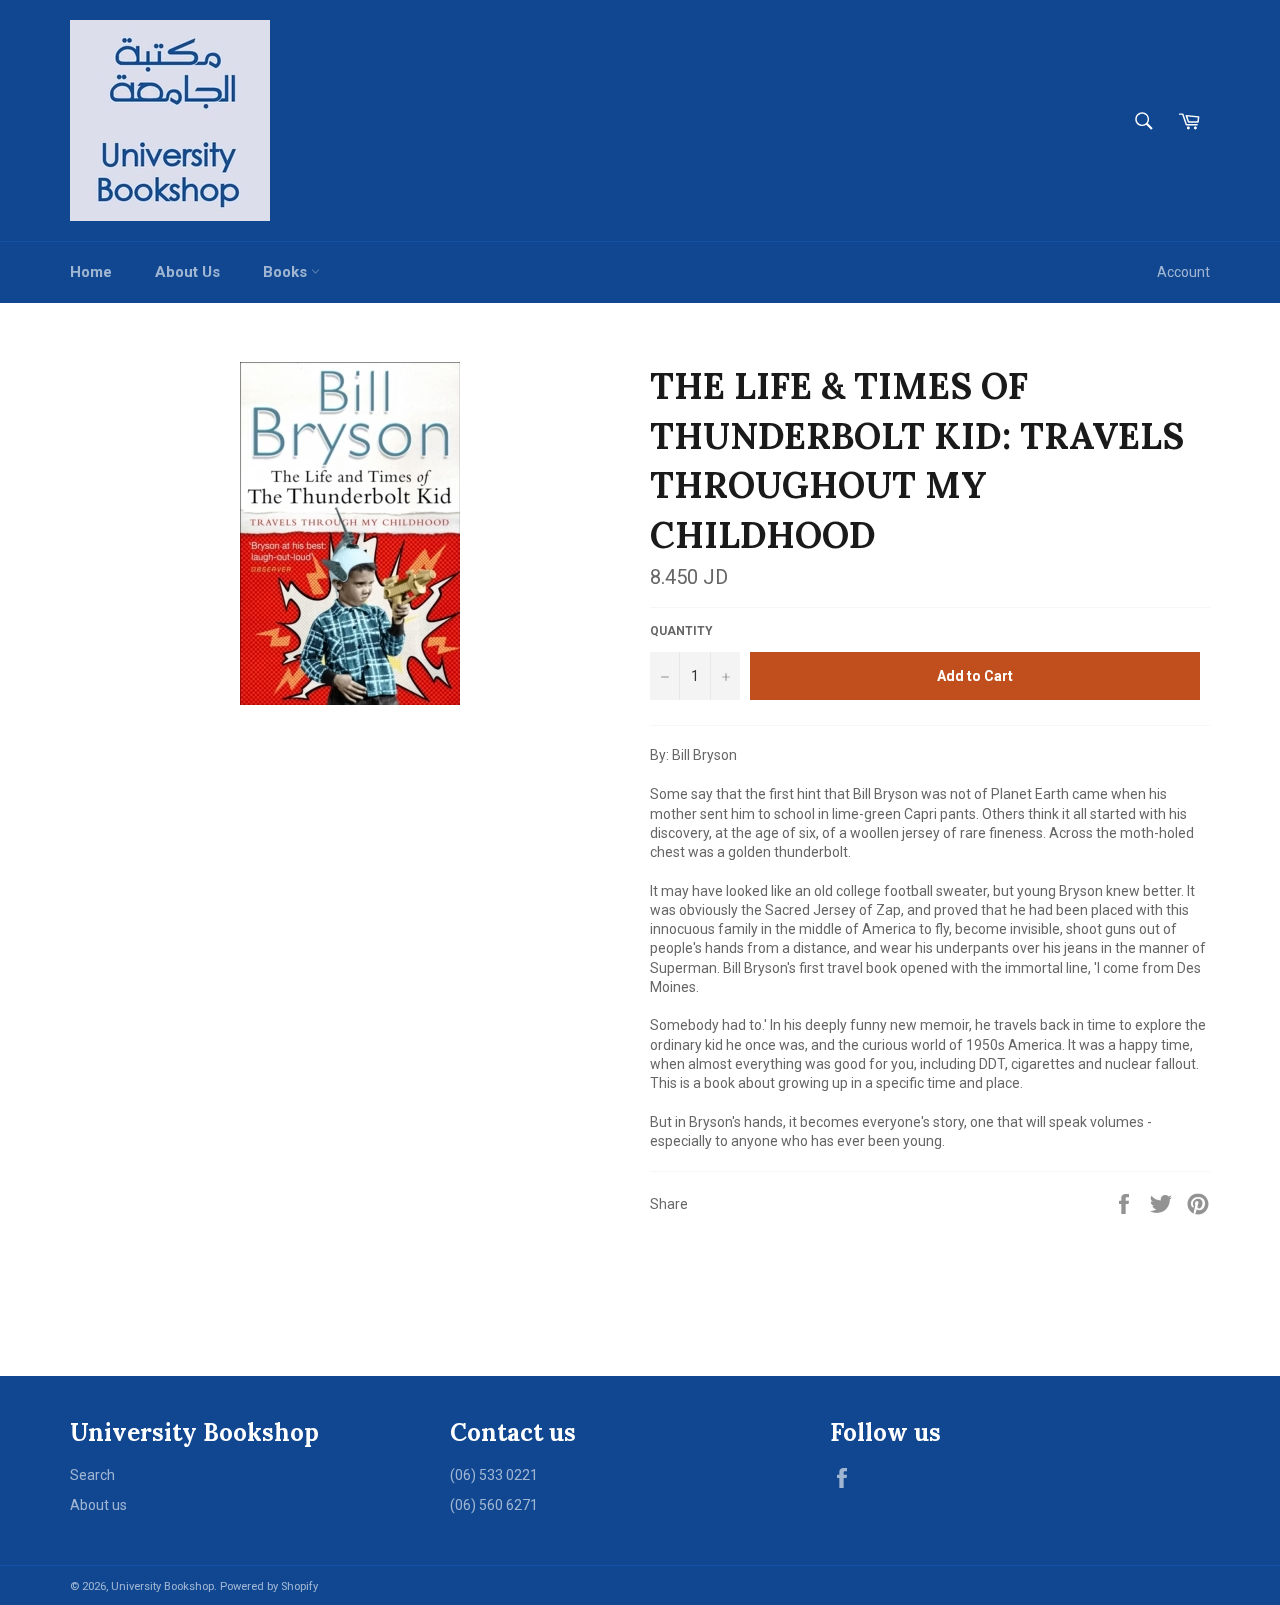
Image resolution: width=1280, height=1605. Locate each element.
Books (287, 272)
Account (1183, 272)
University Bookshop (162, 1586)
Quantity (681, 631)
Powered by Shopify (269, 1586)
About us (98, 1505)
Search (92, 1475)
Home (91, 272)
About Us (187, 272)
